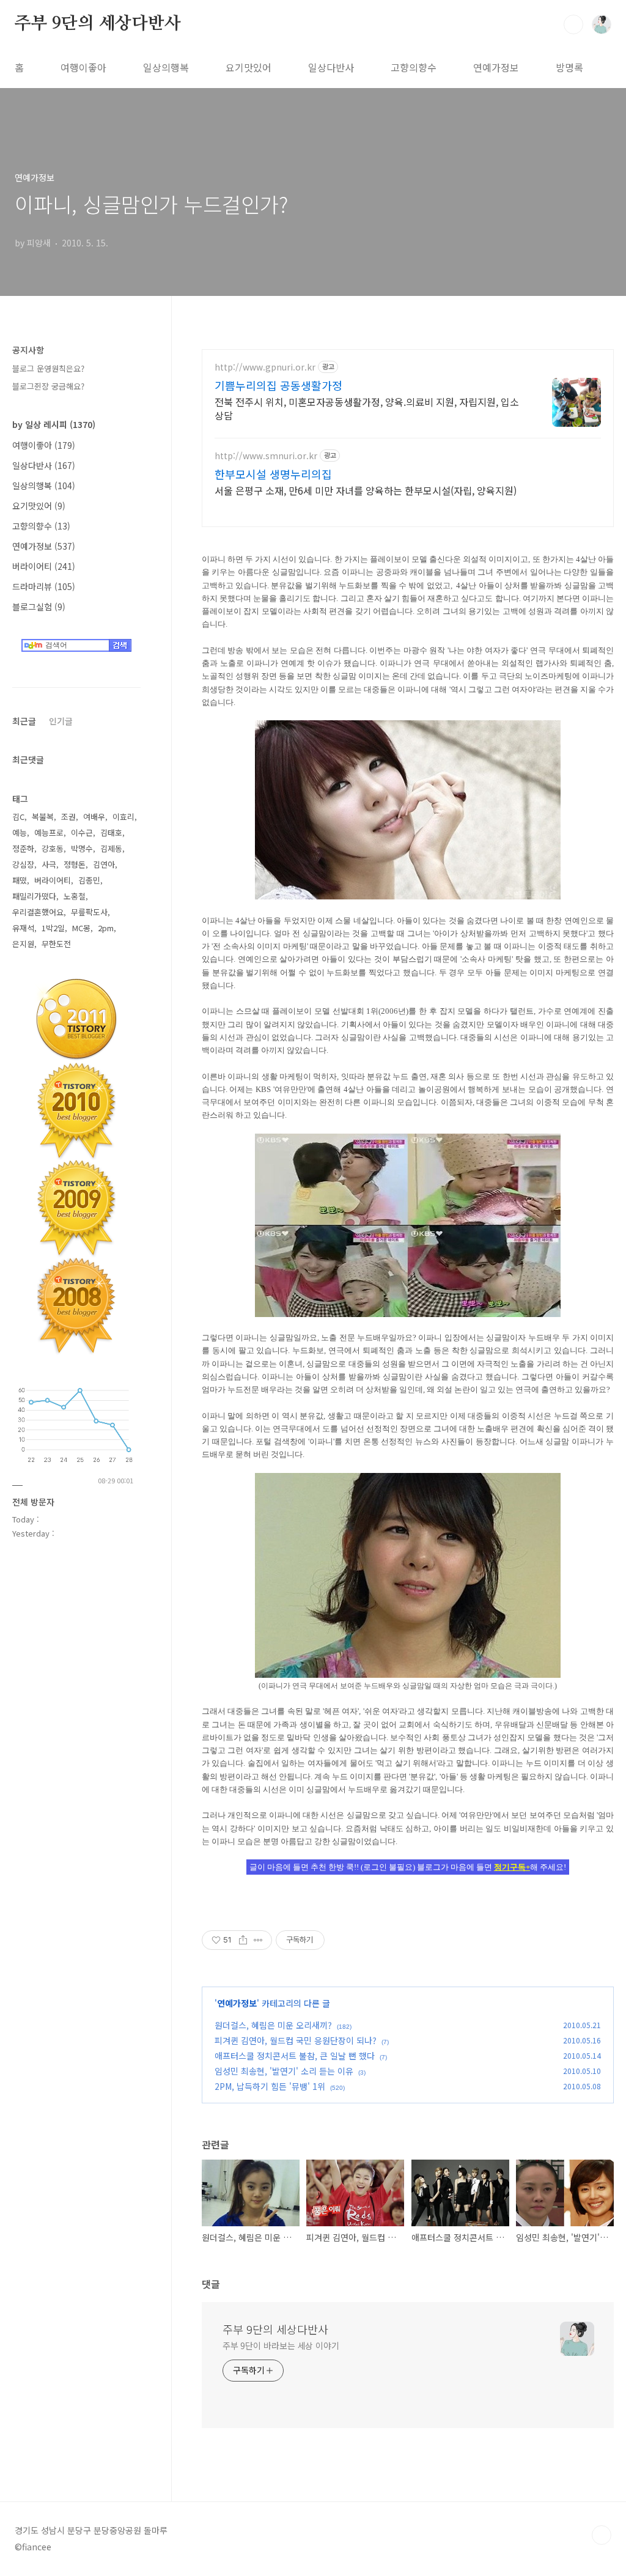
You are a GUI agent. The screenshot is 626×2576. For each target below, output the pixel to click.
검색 (573, 24)
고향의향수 (414, 67)
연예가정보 (496, 67)
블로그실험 (39, 607)
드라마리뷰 (44, 586)
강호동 (53, 848)
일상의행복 (166, 67)
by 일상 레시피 (54, 424)
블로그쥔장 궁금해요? (48, 386)
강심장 (23, 864)
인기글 (61, 721)
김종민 (89, 880)
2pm (106, 928)
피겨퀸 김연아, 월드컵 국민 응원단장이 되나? (296, 2040)
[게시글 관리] (258, 1940)
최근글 (24, 721)
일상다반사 (331, 67)
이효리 (123, 817)
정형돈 (75, 864)
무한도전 (56, 944)
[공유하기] (243, 1940)
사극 (49, 864)
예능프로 (49, 832)
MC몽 (81, 928)
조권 (68, 817)
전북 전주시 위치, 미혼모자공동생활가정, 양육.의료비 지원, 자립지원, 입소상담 (367, 408)
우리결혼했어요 (38, 912)
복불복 (43, 817)
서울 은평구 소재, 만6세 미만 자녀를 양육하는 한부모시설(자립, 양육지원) (366, 490)
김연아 (104, 864)
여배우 (94, 817)
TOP (602, 2535)
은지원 (23, 944)
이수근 (82, 832)
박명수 (82, 848)
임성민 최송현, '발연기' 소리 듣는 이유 (284, 2071)
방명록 (569, 67)
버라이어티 (44, 566)
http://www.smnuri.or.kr (266, 456)
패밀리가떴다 (34, 896)
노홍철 (75, 896)
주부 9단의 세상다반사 (98, 24)
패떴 (20, 880)
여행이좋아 (83, 67)
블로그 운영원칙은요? (48, 368)
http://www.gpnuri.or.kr (265, 367)
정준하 (23, 848)
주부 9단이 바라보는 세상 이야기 (281, 2345)
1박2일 (53, 928)
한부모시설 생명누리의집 (273, 474)
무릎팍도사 (89, 912)
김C (18, 817)
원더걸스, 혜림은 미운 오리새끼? (273, 2025)
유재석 (23, 928)
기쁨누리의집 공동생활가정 (278, 385)
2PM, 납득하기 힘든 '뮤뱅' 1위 (270, 2086)
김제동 (111, 848)
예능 (20, 832)
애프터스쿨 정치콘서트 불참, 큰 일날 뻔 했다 (295, 2056)
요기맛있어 (249, 67)
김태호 (111, 832)
